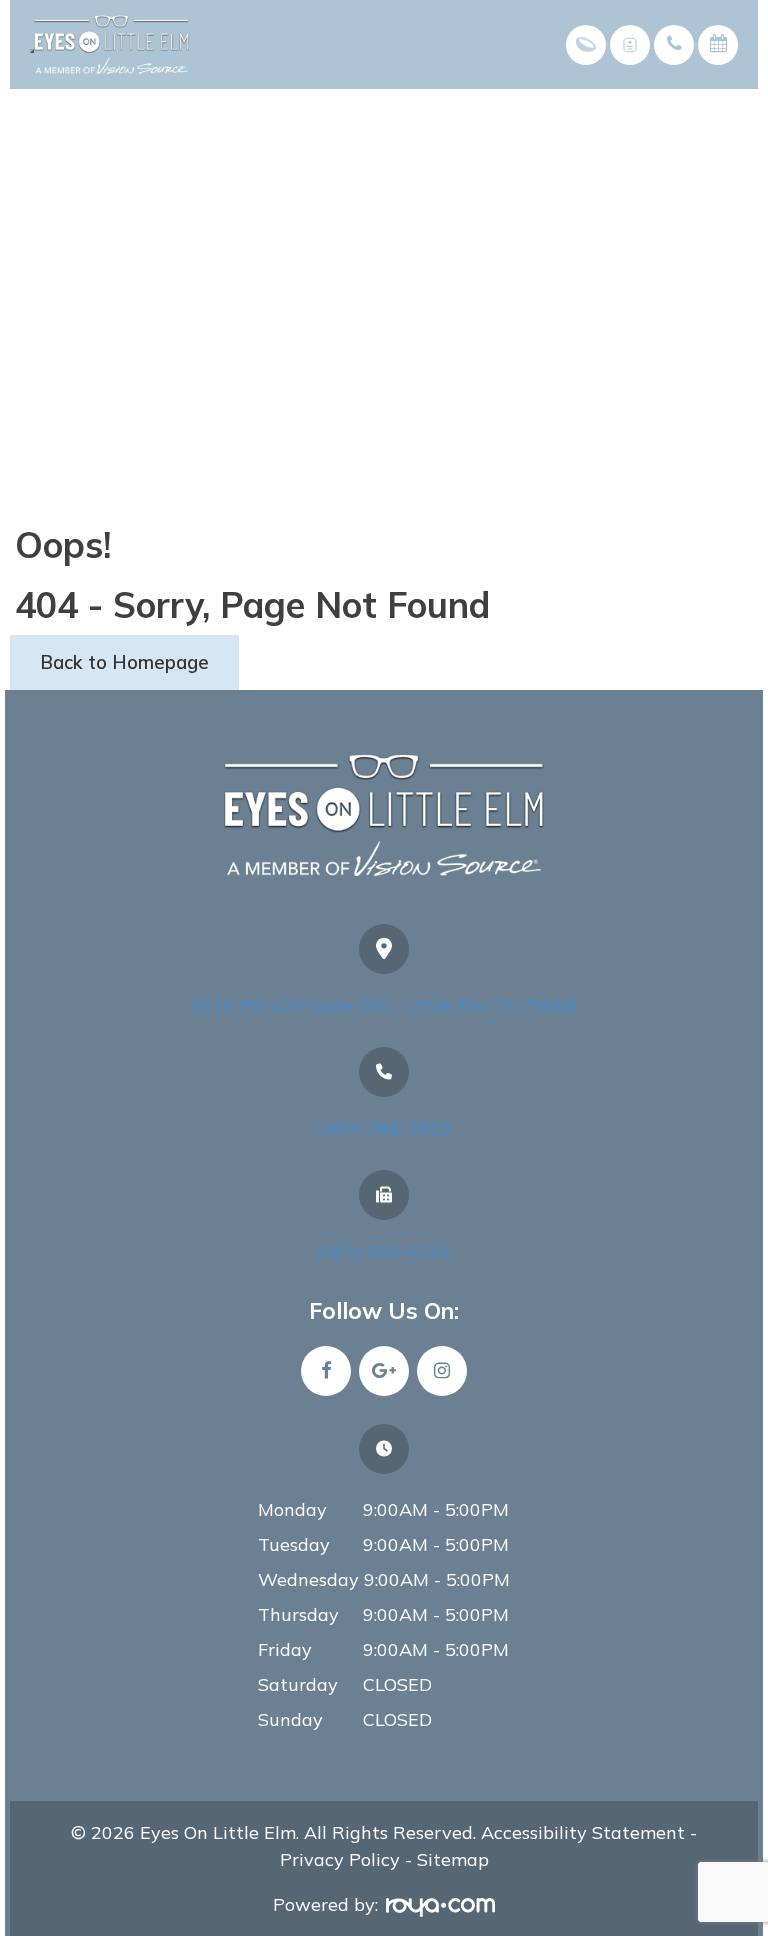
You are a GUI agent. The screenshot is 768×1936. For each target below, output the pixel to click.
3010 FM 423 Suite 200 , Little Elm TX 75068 (384, 1005)
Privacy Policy (340, 1859)
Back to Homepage (124, 662)
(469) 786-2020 (384, 1128)
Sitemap (453, 1859)
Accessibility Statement (580, 1832)
